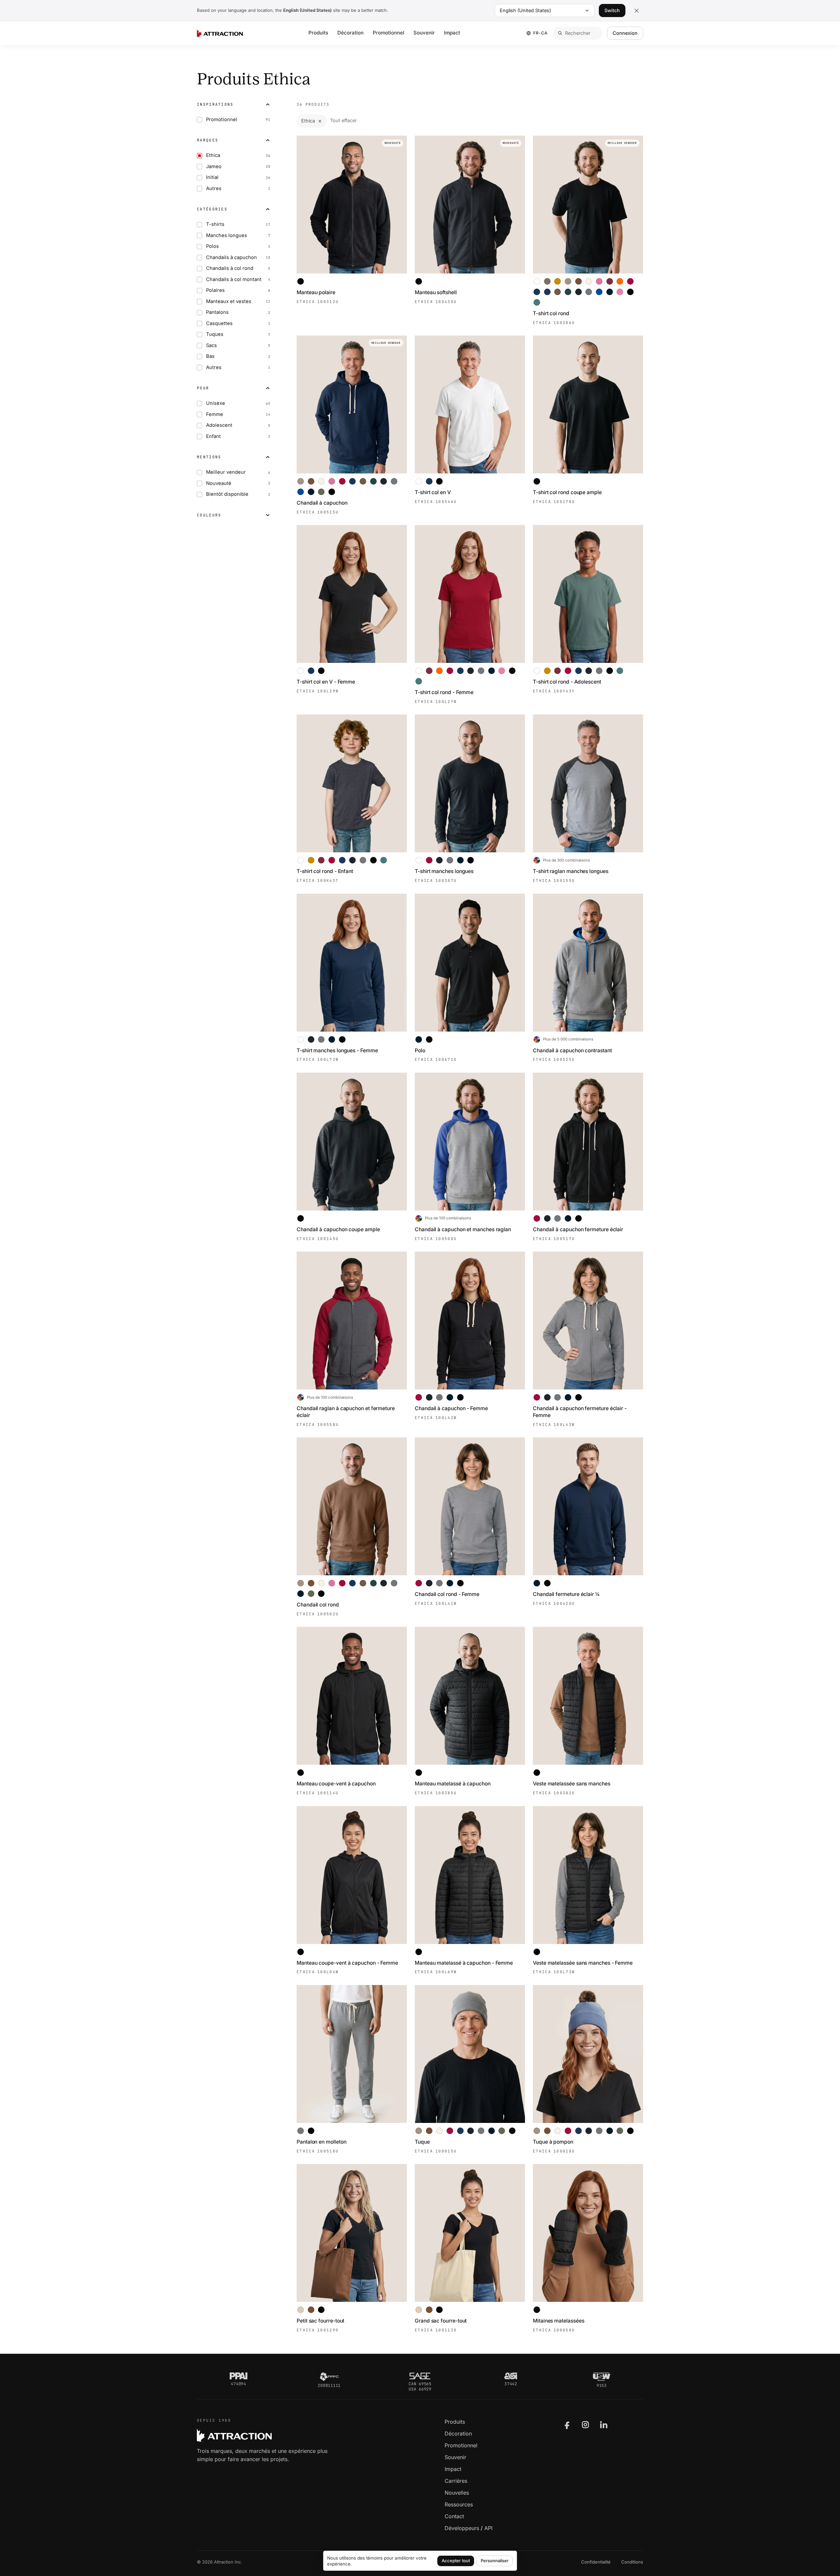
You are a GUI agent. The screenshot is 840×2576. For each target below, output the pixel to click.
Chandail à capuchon (322, 503)
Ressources (459, 2504)
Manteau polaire (316, 292)
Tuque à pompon (553, 2142)
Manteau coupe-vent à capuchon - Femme (347, 1963)
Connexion (625, 33)
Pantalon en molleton (321, 2142)
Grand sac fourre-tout (441, 2321)
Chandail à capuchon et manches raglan (463, 1229)
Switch (612, 10)
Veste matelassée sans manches (572, 1784)
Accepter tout (456, 2561)
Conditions (632, 2562)
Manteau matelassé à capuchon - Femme (464, 1963)
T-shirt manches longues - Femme (337, 1050)
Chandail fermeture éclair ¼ (566, 1594)
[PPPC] (329, 2377)
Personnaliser (495, 2561)
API (488, 2528)
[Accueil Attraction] (220, 33)
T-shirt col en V (433, 492)
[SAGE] (420, 2376)
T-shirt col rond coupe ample (567, 492)
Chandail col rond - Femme (447, 1594)
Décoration (350, 33)
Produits (318, 33)
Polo (420, 1050)
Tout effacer (343, 120)
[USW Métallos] (602, 2377)
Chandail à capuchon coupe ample (338, 1229)
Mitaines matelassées (558, 2321)
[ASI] (511, 2376)
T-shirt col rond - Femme (444, 692)
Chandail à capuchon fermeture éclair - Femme (580, 1412)
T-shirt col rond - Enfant (325, 871)
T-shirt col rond (551, 313)
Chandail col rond (318, 1605)
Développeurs (462, 2528)
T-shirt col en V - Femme (326, 682)
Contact (454, 2516)
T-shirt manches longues (444, 871)
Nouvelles (457, 2493)
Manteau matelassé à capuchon (453, 1784)
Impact (452, 33)
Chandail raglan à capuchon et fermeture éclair (346, 1412)
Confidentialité (596, 2562)
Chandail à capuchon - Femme (451, 1408)
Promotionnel (388, 33)
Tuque (422, 2142)
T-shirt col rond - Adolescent (567, 682)
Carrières (456, 2481)
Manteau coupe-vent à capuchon (336, 1784)
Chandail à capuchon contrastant (572, 1050)
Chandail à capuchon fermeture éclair (578, 1229)
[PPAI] (239, 2376)
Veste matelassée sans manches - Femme (583, 1963)
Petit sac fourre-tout (320, 2321)
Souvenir (424, 33)
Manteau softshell (436, 292)
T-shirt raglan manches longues (571, 871)
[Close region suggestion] (637, 11)
